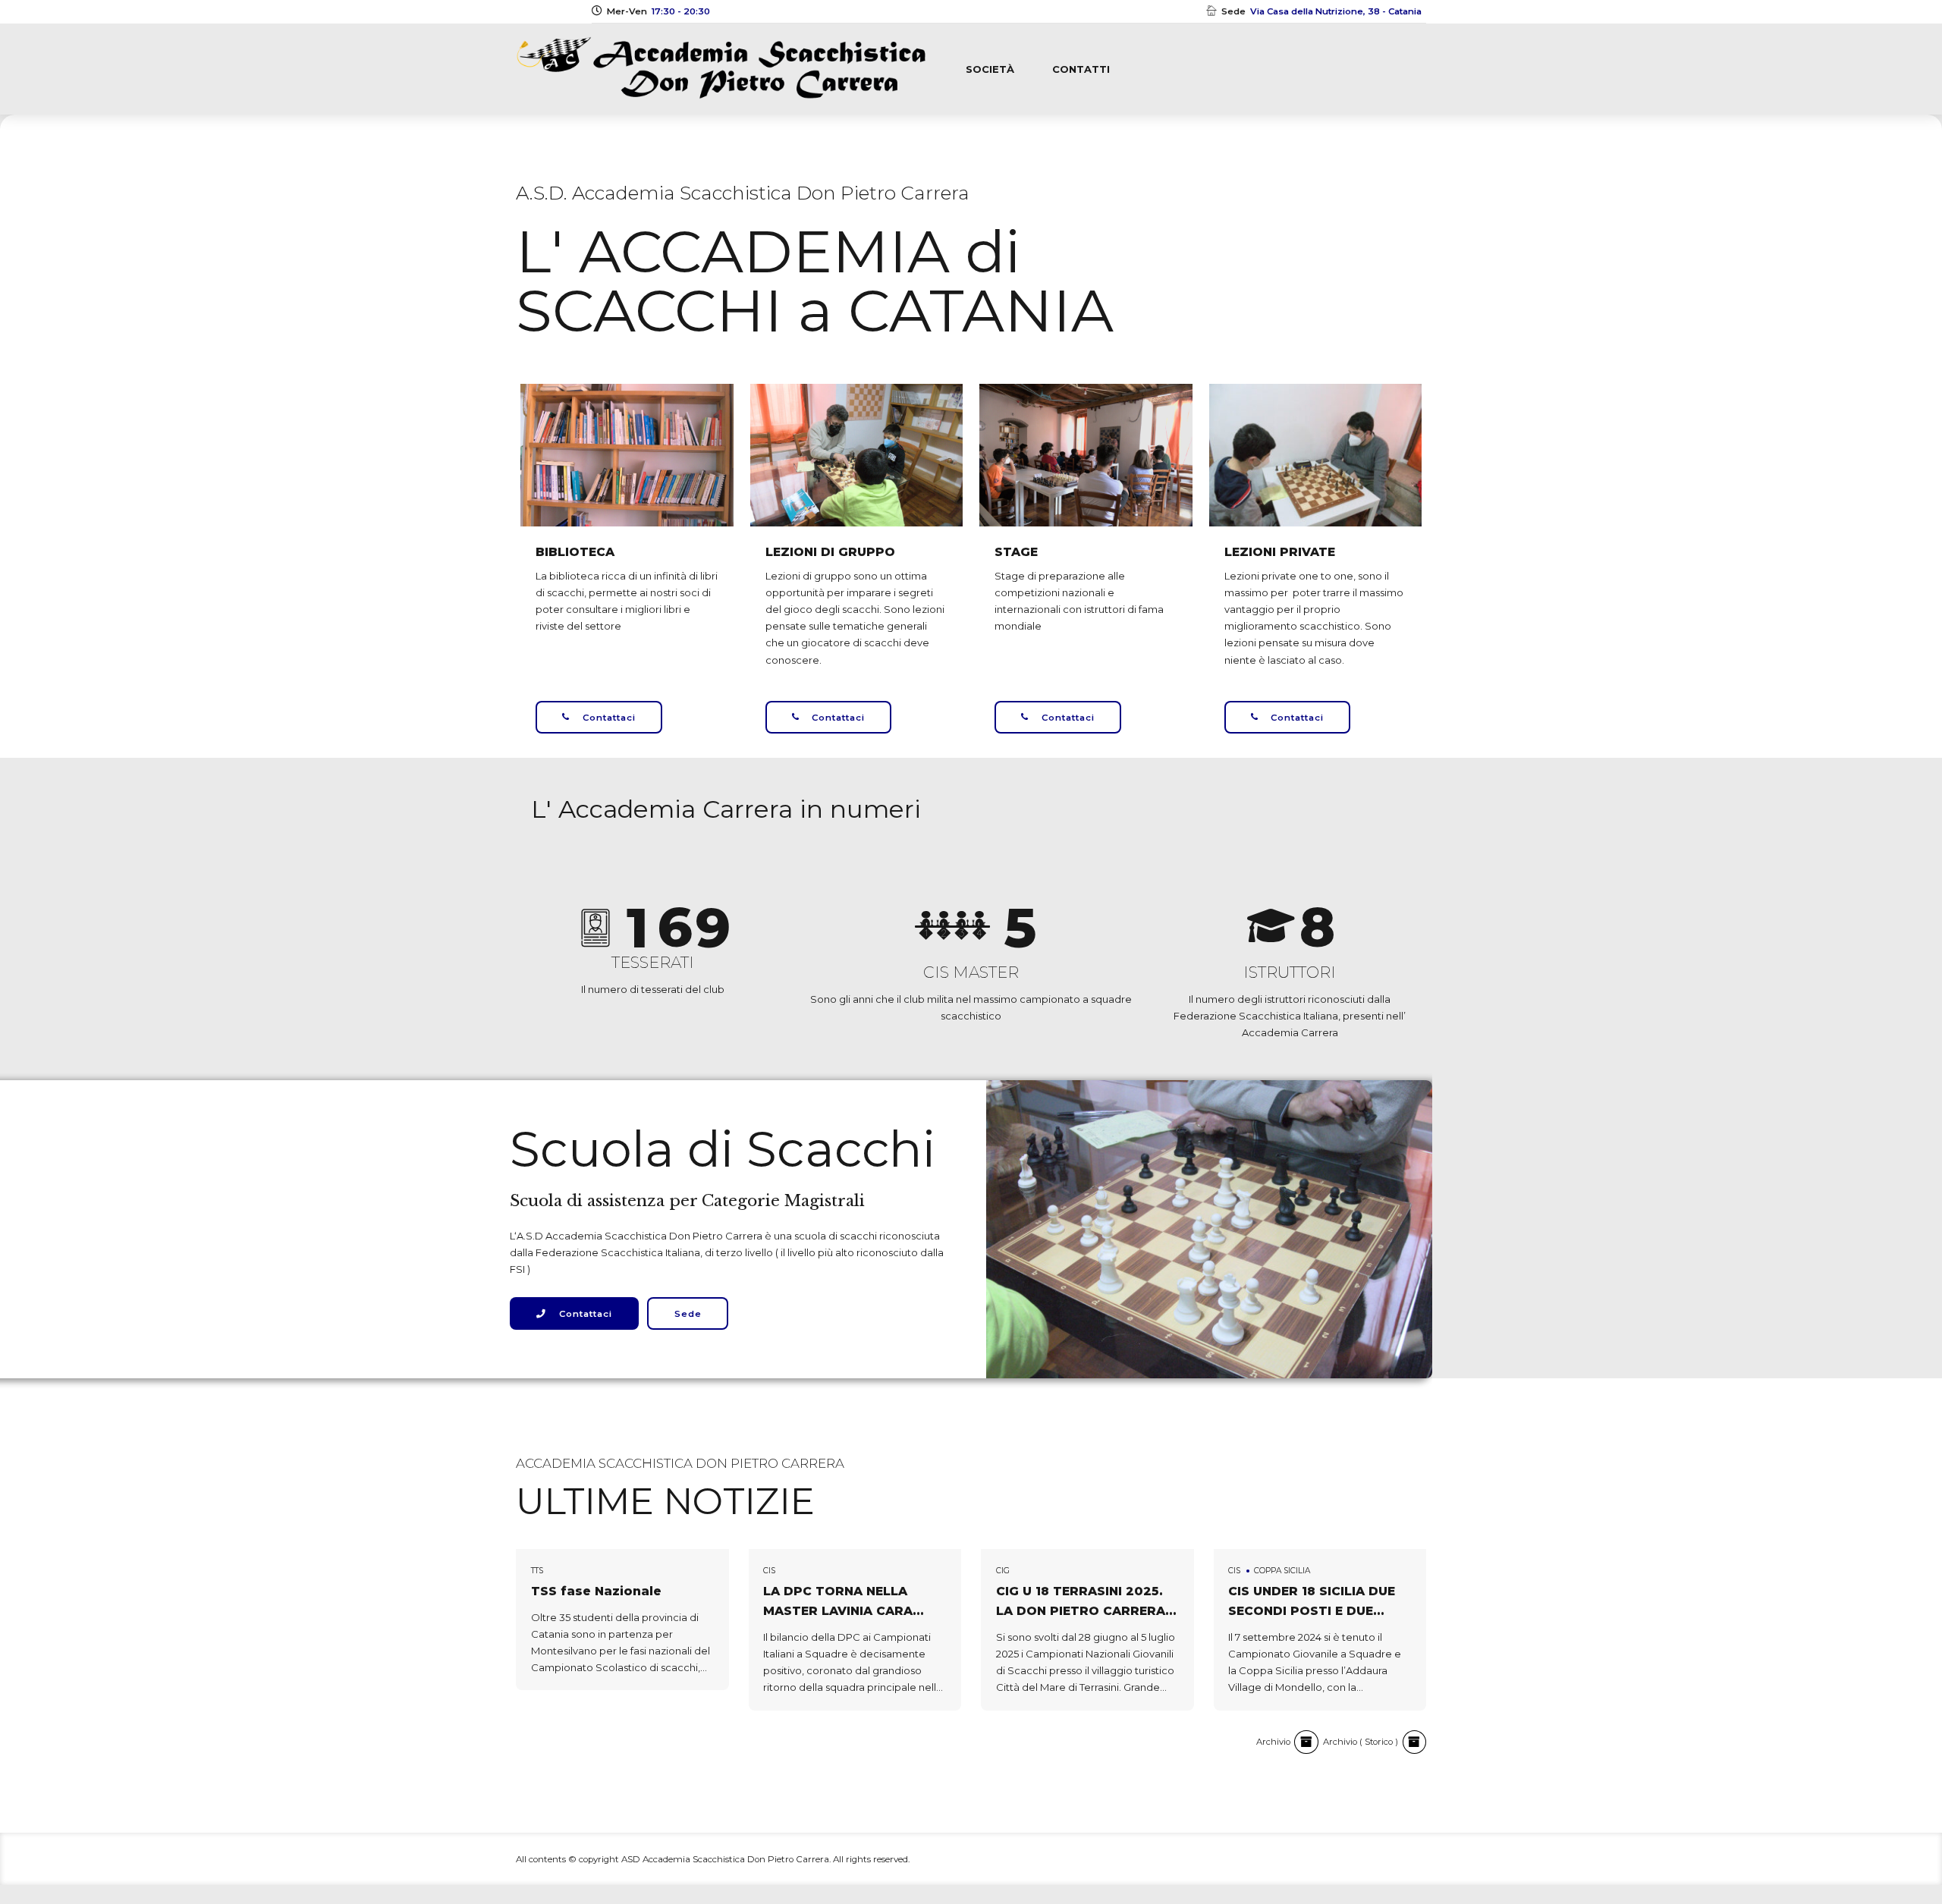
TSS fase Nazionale (596, 1591)
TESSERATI (653, 962)
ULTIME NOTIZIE (665, 1501)
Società (990, 69)
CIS (769, 1571)
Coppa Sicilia (1282, 1571)
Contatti (1081, 69)
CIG (1003, 1571)
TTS (537, 1571)
